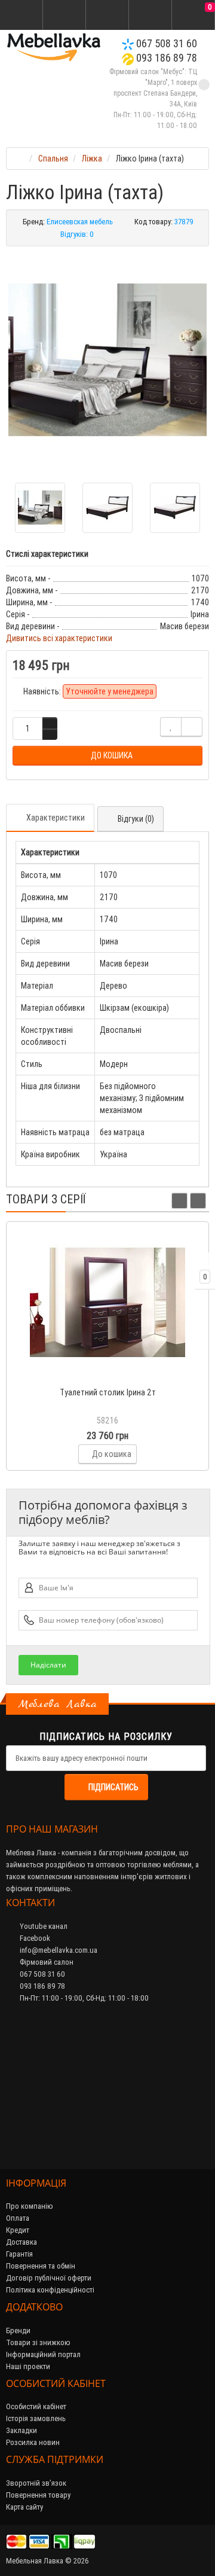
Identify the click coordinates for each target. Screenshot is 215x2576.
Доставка (21, 2242)
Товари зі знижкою (38, 2342)
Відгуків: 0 (77, 234)
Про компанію (30, 2206)
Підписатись (113, 1787)
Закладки (21, 2430)
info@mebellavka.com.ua (58, 1950)
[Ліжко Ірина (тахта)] (107, 360)
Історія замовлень (36, 2418)
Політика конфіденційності (50, 2290)
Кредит (18, 2230)
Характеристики (56, 818)
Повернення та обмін (41, 2266)
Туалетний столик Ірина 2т (108, 1392)
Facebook (34, 1938)
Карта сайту (24, 2507)
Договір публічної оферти (49, 2278)
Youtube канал (43, 1926)
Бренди (18, 2330)
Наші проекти (28, 2366)
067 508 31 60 (165, 43)
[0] (193, 16)
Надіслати (48, 1665)
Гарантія (19, 2254)
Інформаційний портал (43, 2354)
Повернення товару (38, 2495)
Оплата (18, 2218)
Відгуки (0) (136, 819)
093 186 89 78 (165, 58)
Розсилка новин (33, 2442)
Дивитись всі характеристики (59, 638)
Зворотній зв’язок (36, 2483)
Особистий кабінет (36, 2406)
